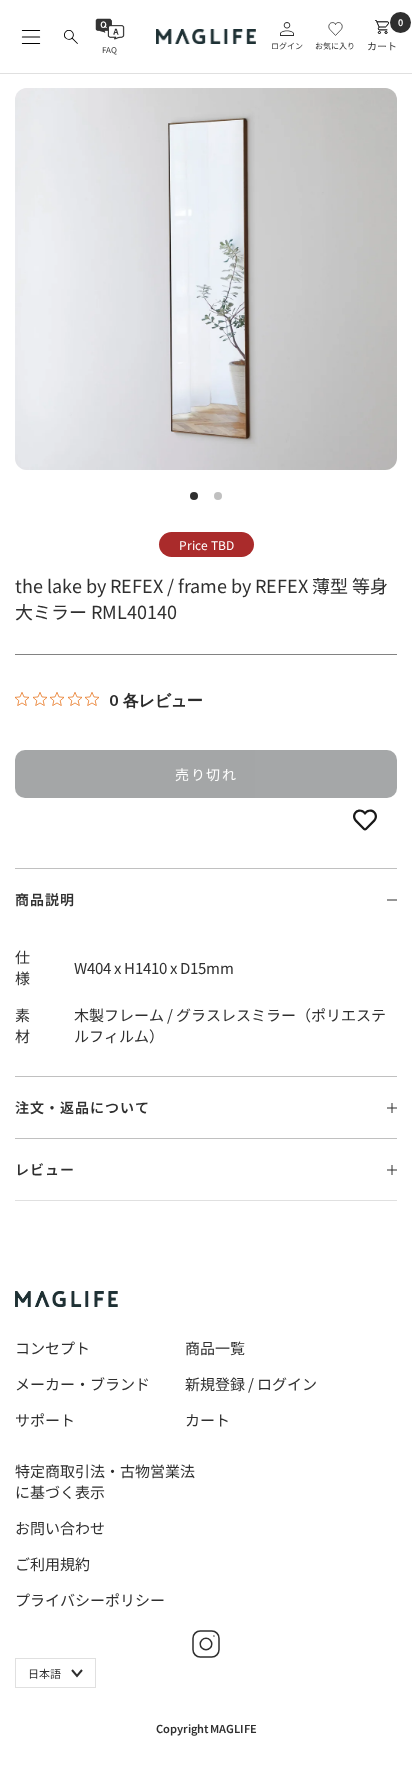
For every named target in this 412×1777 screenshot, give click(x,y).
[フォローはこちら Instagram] (206, 1644)
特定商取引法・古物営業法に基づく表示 (105, 1481)
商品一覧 (215, 1347)
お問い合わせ (60, 1527)
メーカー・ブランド (82, 1383)
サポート (45, 1419)
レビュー (45, 1169)
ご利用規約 (52, 1563)
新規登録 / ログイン (251, 1383)
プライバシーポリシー (90, 1599)
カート (207, 1419)
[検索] (71, 37)
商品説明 (45, 899)
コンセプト (52, 1347)
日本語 (44, 1673)
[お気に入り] (365, 818)
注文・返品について (82, 1107)
